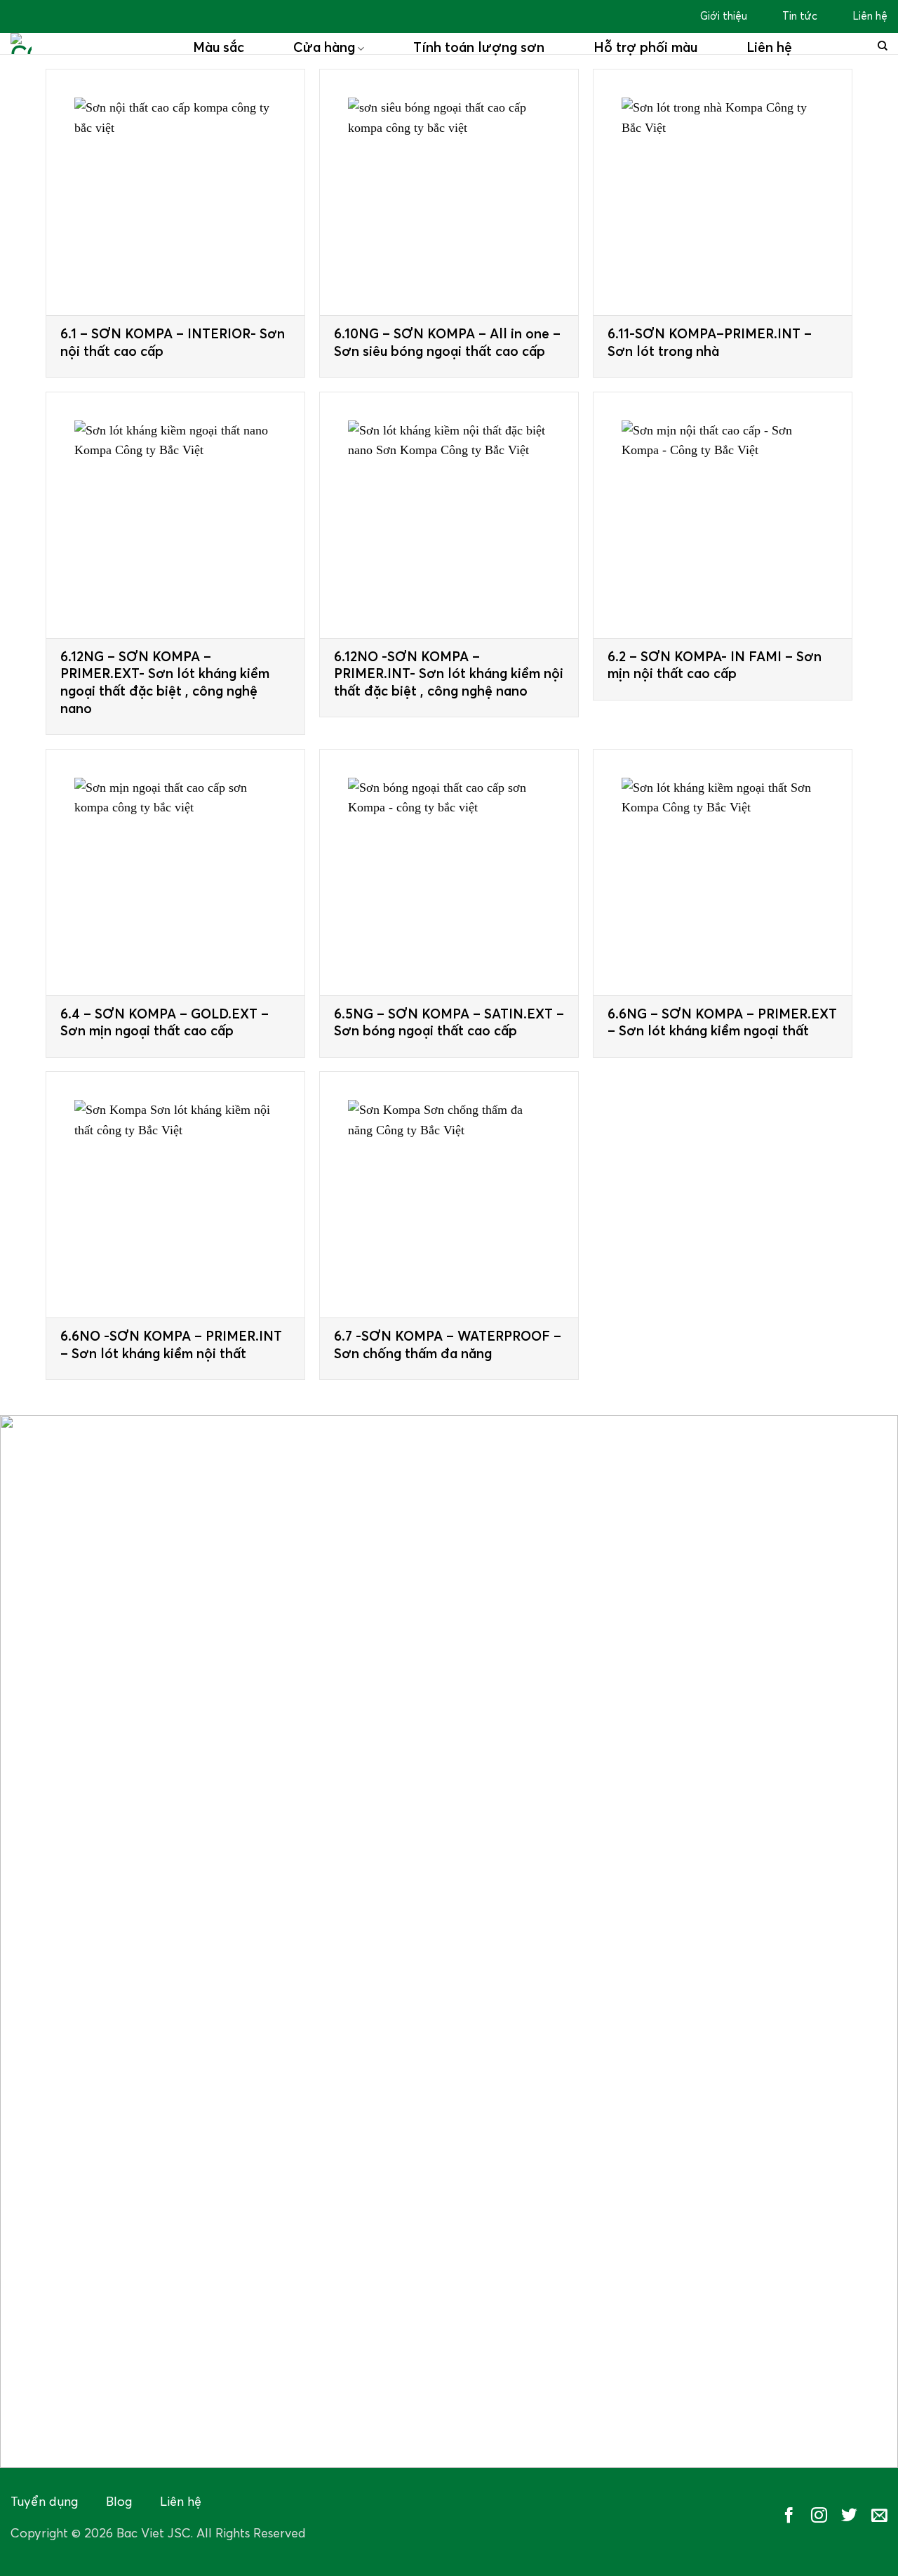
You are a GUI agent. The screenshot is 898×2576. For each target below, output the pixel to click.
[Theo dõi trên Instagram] (819, 2516)
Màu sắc (219, 48)
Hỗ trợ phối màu (645, 48)
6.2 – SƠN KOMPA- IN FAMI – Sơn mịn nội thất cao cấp (715, 666)
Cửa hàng (324, 48)
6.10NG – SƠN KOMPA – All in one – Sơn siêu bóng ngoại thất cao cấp (447, 343)
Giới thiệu (724, 16)
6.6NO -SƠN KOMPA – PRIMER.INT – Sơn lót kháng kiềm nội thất (171, 1346)
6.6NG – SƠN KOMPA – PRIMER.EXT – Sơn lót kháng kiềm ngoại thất (722, 1023)
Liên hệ (870, 16)
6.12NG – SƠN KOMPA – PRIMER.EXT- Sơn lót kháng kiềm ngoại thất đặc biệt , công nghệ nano (165, 683)
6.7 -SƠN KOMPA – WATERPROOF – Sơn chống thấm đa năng (448, 1346)
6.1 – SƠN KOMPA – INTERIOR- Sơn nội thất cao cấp (173, 343)
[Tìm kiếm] (883, 46)
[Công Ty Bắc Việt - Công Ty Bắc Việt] (91, 44)
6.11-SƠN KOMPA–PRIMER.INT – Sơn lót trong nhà (710, 343)
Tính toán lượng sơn (479, 48)
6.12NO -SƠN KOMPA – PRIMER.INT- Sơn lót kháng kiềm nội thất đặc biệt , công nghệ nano (449, 675)
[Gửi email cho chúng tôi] (879, 2516)
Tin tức (800, 16)
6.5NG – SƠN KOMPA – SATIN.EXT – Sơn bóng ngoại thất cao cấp (449, 1023)
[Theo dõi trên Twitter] (849, 2516)
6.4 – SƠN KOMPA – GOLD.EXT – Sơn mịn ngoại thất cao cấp (165, 1023)
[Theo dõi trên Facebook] (789, 2516)
